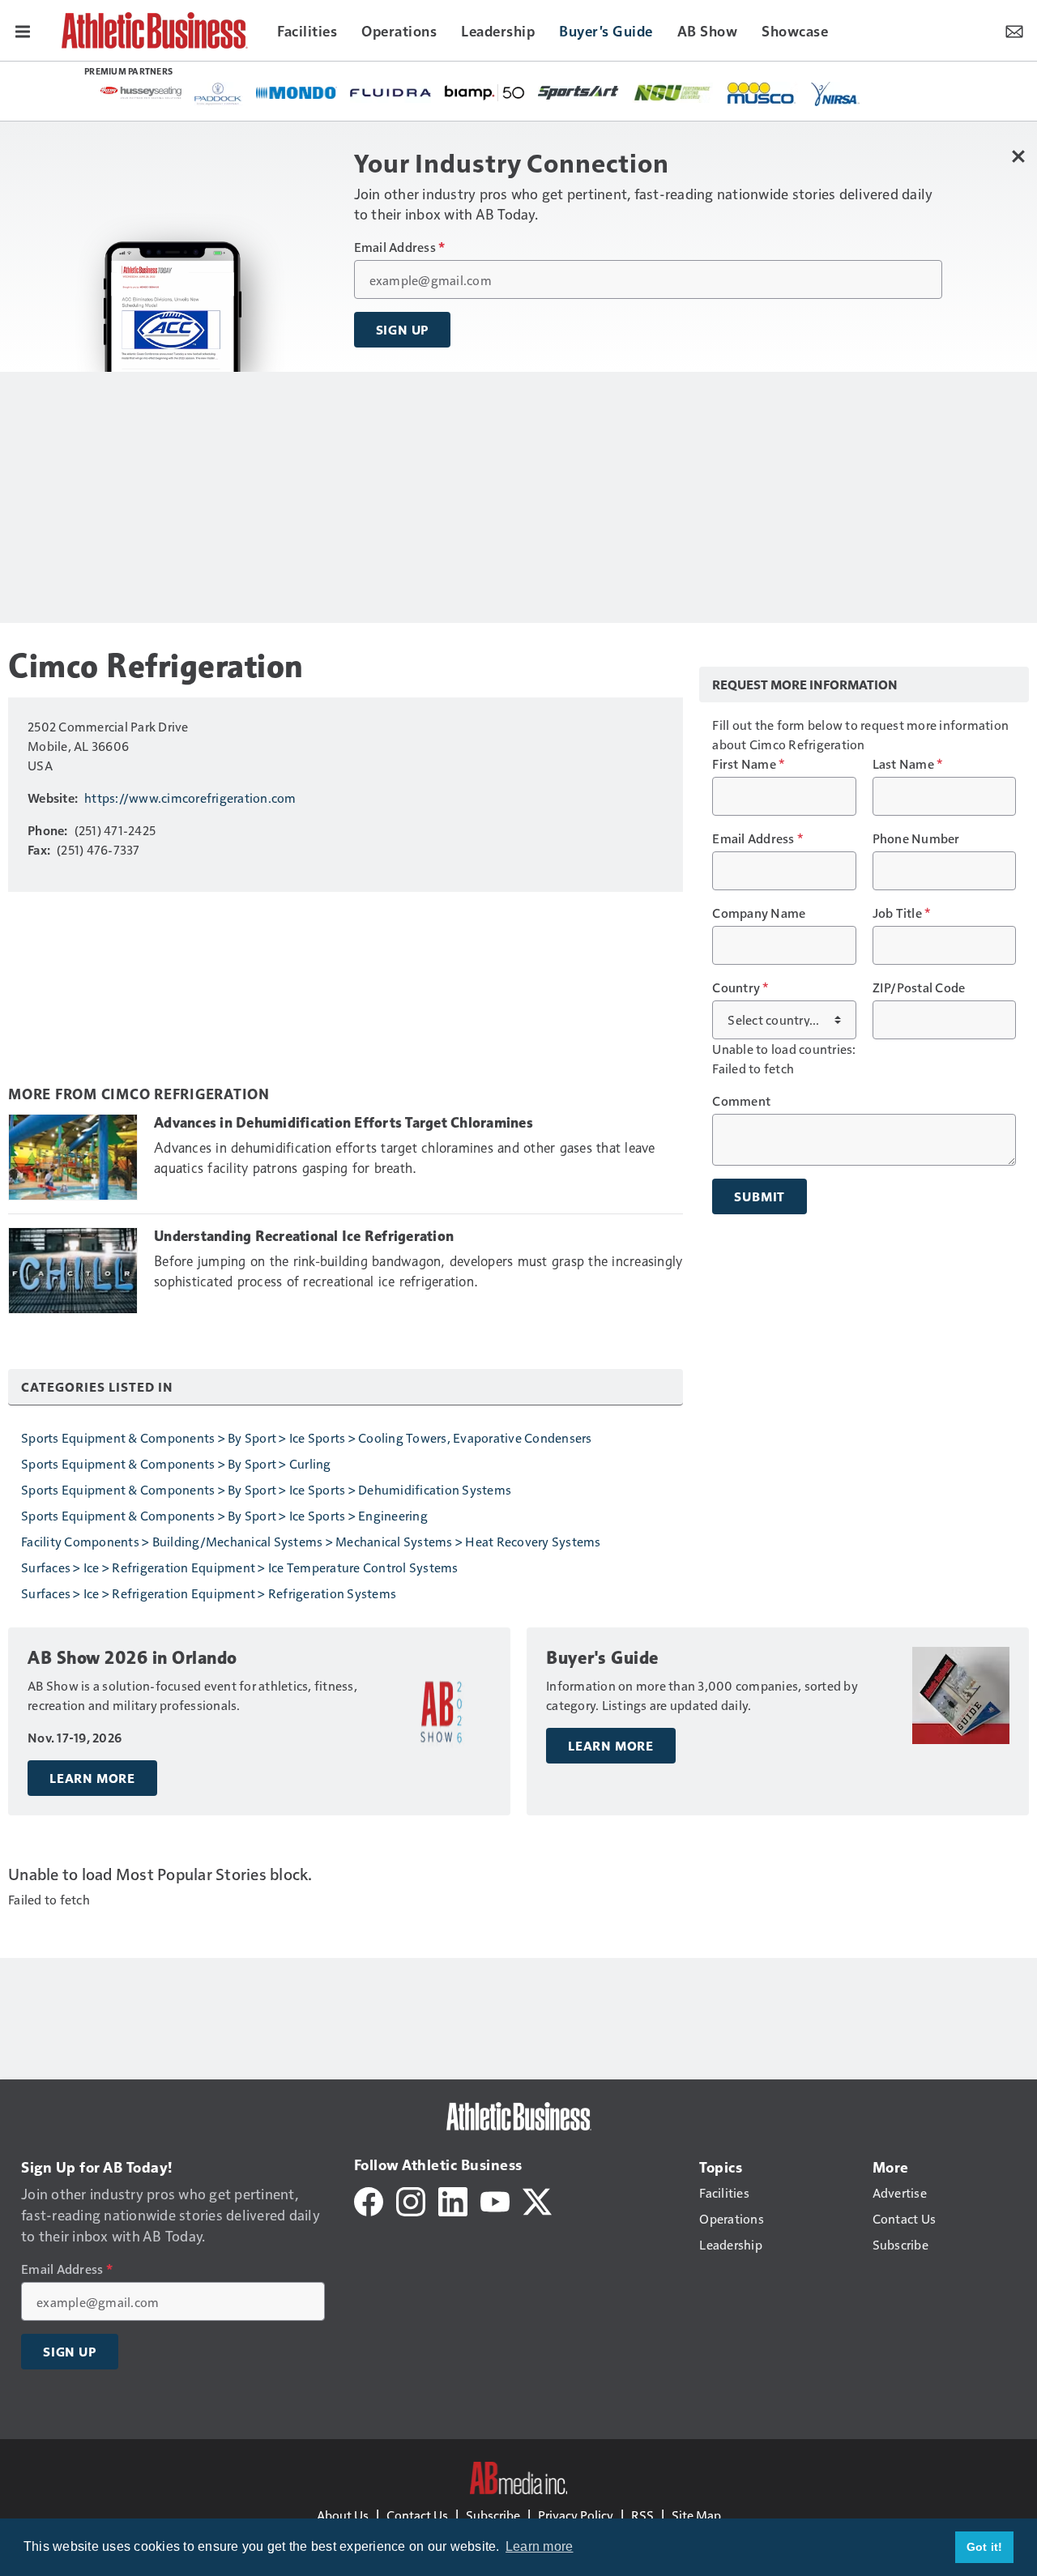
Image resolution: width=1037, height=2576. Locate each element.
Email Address (400, 247)
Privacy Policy (576, 2515)
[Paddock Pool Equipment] (219, 94)
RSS (642, 2515)
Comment (741, 1101)
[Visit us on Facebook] (369, 2200)
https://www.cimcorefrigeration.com (190, 798)
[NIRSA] (835, 94)
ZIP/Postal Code (919, 987)
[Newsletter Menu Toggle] (1014, 30)
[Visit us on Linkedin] (453, 2200)
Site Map (696, 2515)
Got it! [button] (985, 2547)
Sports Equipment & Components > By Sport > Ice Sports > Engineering (224, 1515)
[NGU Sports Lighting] (672, 93)
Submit (760, 1196)
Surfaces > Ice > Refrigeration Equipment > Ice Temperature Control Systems (240, 1567)
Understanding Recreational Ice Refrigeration (304, 1236)
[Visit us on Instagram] (411, 2200)
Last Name (908, 764)
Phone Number (916, 838)
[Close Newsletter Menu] (1019, 156)
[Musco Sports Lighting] (762, 94)
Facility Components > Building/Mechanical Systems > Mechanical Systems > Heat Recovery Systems (311, 1541)
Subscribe (493, 2515)
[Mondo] (297, 92)
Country (740, 987)
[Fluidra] (390, 93)
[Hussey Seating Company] (141, 92)
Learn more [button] (540, 2546)
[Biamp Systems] (484, 92)
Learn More (92, 1778)
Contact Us (417, 2515)
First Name (748, 764)
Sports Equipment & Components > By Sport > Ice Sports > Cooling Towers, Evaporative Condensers (307, 1437)
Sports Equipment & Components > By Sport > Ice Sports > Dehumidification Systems (266, 1489)
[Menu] (23, 30)
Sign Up (403, 330)
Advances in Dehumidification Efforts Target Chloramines (344, 1123)
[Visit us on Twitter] (537, 2200)
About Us (343, 2515)
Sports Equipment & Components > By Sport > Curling (176, 1463)
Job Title (902, 913)
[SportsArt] (578, 92)
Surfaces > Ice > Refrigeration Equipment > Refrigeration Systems (209, 1593)
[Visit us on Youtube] (495, 2200)
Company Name (759, 913)
